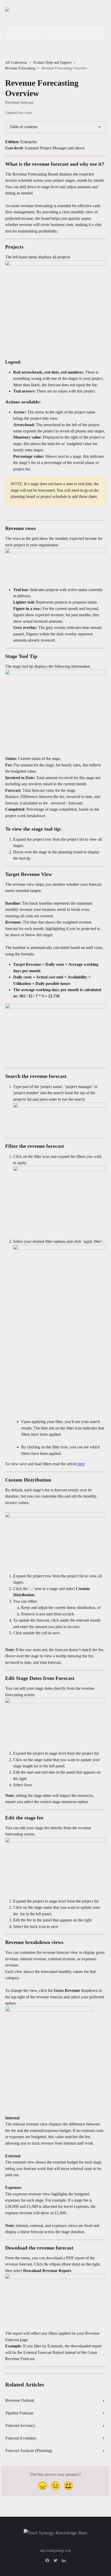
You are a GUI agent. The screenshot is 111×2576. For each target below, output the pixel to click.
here (81, 1464)
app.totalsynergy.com (55, 2550)
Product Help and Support (52, 63)
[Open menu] (101, 9)
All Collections (16, 63)
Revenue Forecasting (20, 68)
